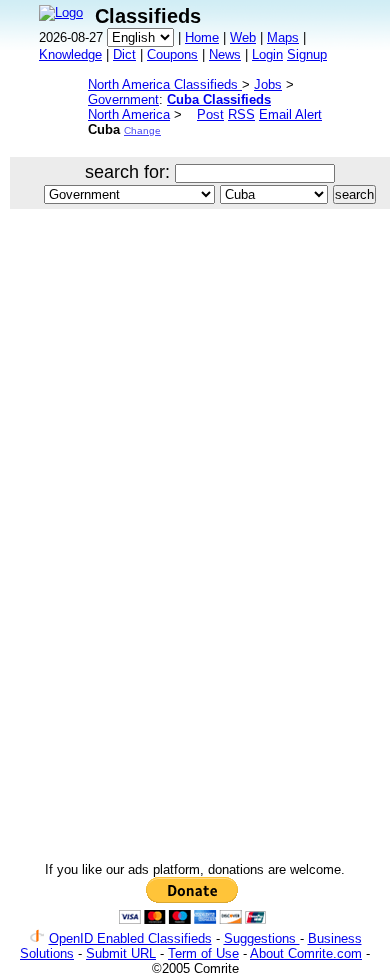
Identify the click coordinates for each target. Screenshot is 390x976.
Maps (283, 37)
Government (123, 99)
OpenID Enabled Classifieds (130, 938)
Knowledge (70, 54)
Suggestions (262, 938)
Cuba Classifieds (219, 99)
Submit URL (121, 953)
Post (210, 114)
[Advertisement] (195, 434)
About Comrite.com (306, 953)
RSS (241, 114)
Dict (124, 54)
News (225, 54)
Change (142, 130)
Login (267, 54)
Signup (307, 54)
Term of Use (203, 953)
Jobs (268, 84)
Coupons (172, 54)
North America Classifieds (165, 84)
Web (243, 37)
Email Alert (290, 114)
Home (202, 37)
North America (129, 114)
